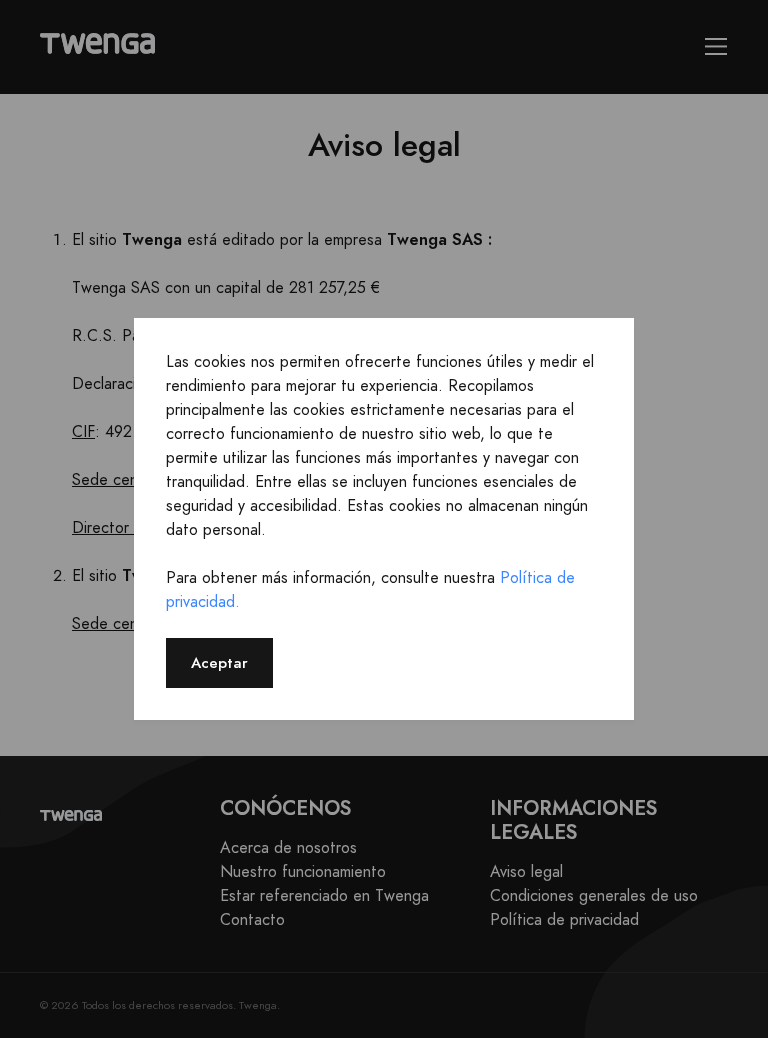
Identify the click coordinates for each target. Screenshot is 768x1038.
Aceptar (219, 662)
